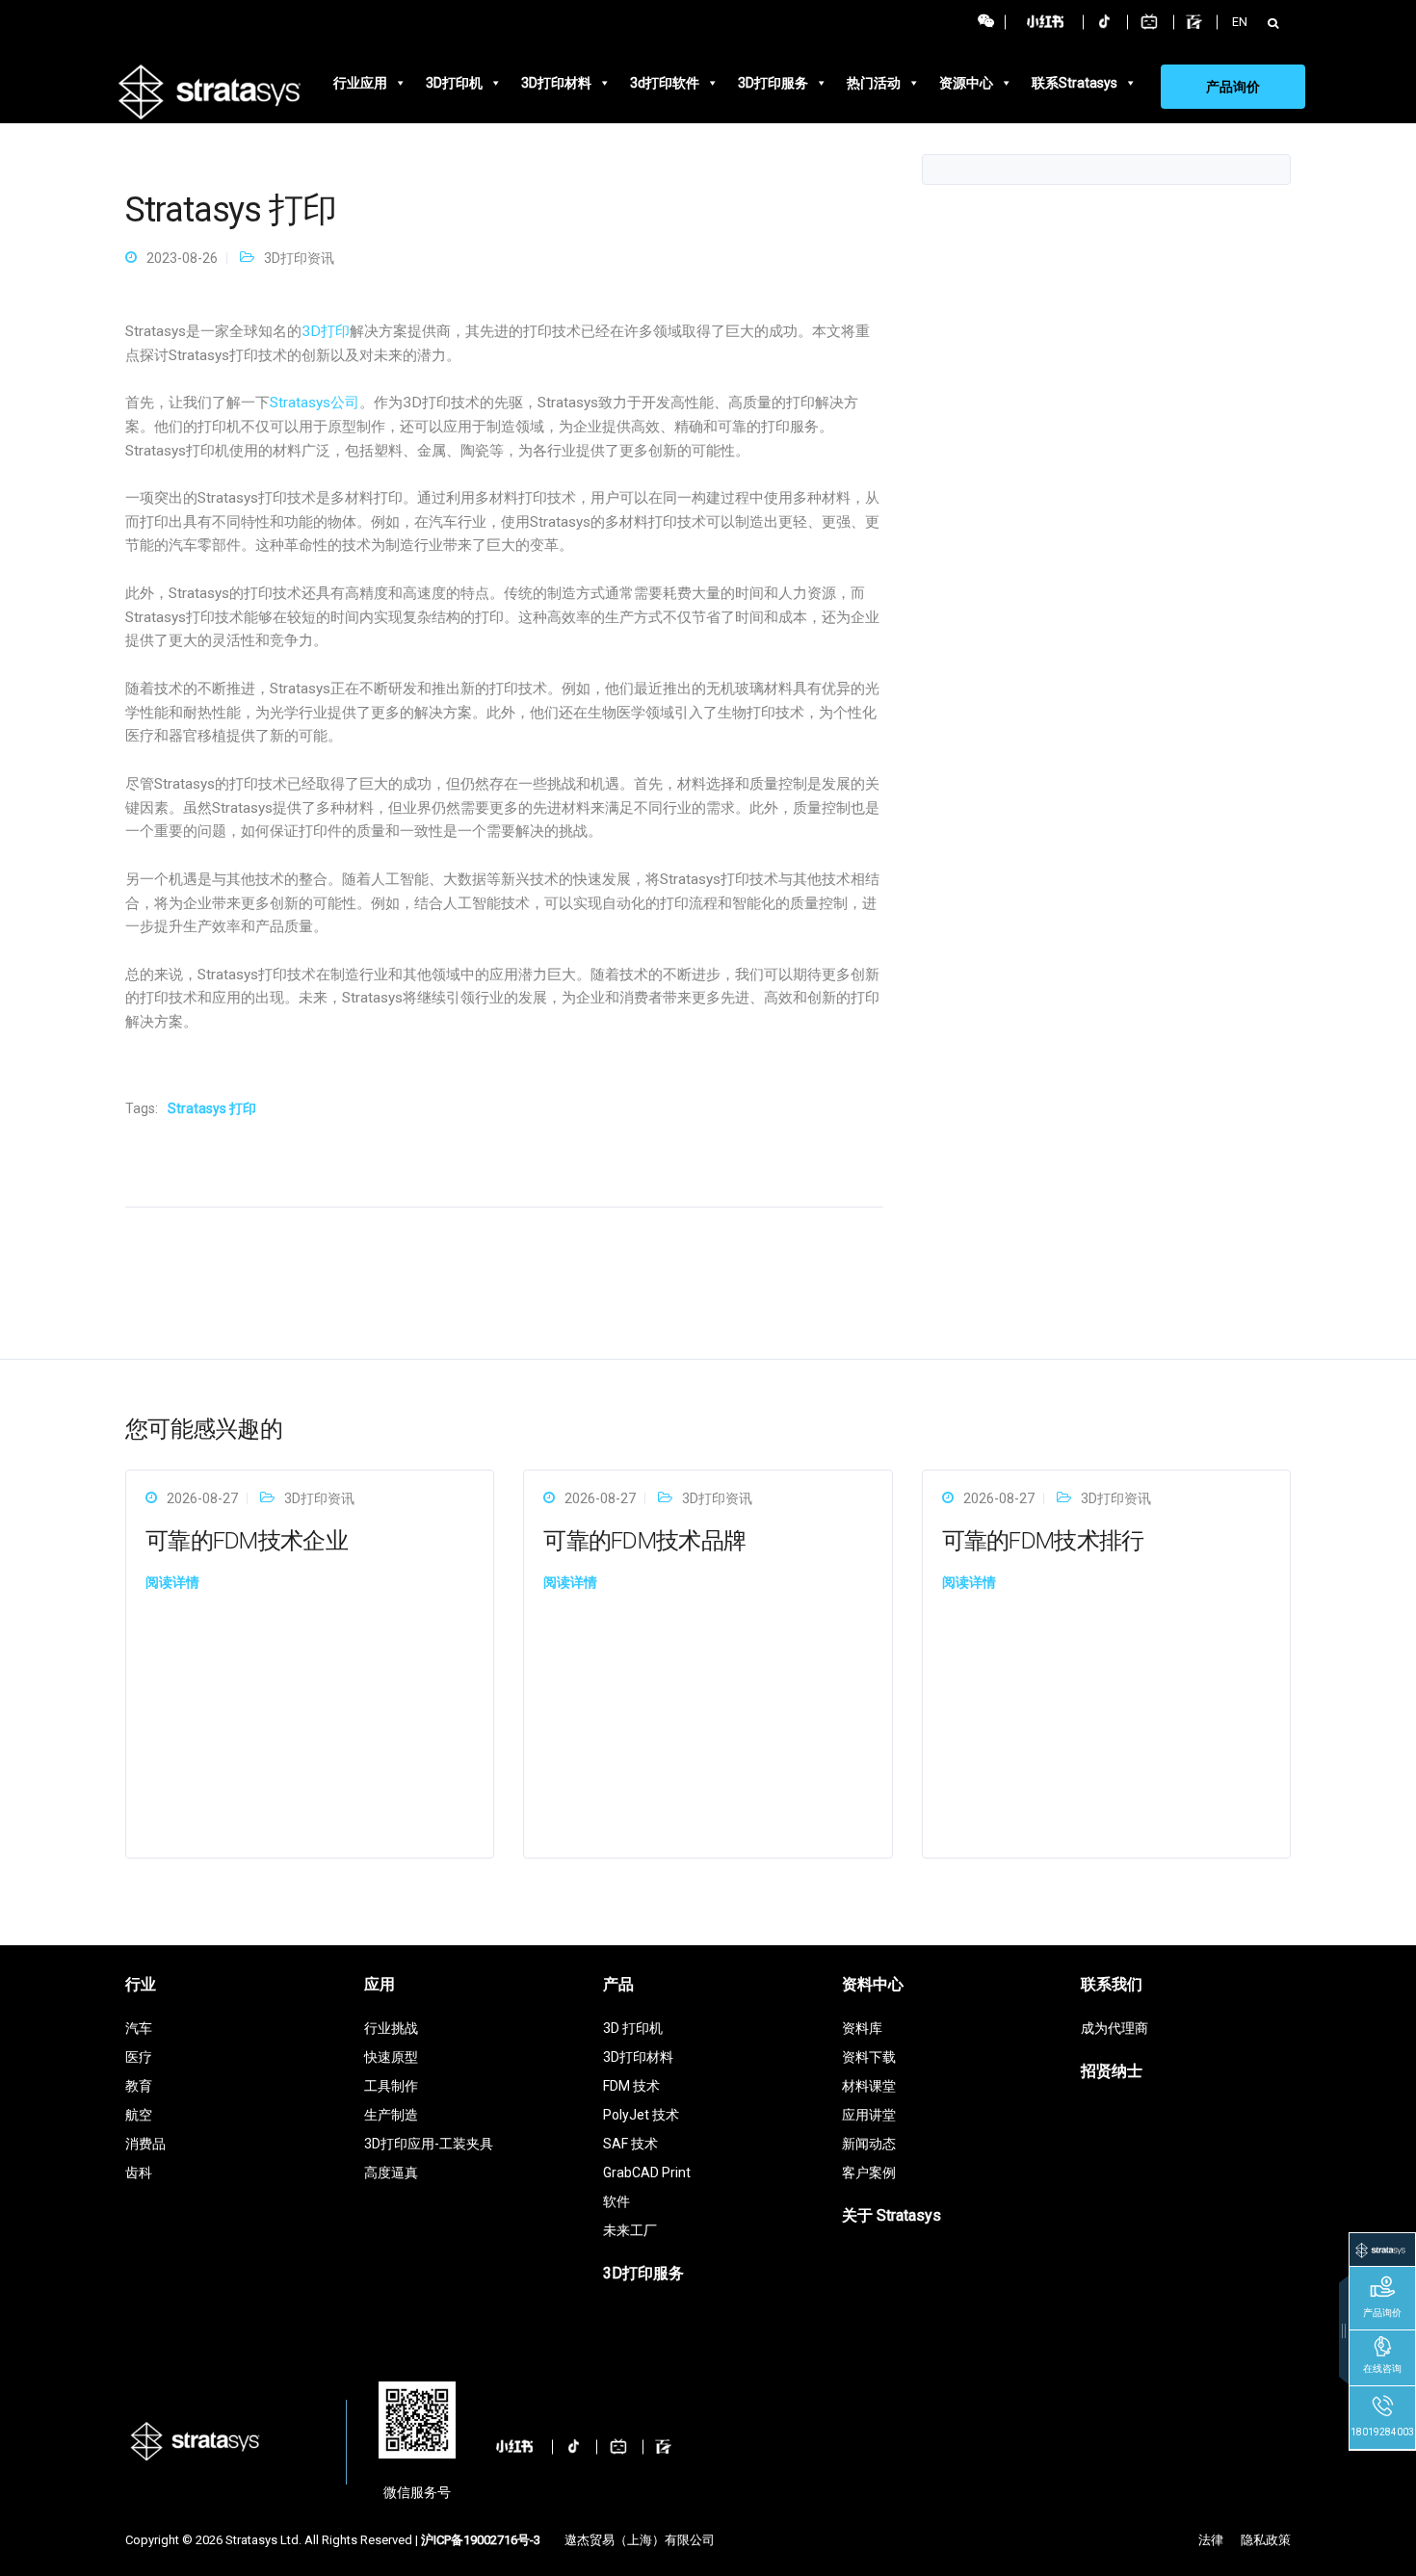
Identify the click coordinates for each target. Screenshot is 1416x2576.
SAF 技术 (630, 2144)
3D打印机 (454, 83)
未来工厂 (630, 2230)
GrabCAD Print (647, 2173)
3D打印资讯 (299, 258)
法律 (1211, 2540)
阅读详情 (172, 1582)
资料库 (862, 2028)
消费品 (145, 2144)
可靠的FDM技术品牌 (644, 1541)
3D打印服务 (773, 83)
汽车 (139, 2028)
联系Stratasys (1075, 83)
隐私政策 (1266, 2540)
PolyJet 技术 (641, 2115)
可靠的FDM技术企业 (247, 1541)
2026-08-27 (202, 1498)
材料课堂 (869, 2086)
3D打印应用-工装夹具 (429, 2144)
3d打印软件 (665, 83)
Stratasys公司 (315, 403)
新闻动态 (869, 2144)
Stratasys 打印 (212, 1108)
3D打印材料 (556, 83)
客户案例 (869, 2173)
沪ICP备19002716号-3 (481, 2540)
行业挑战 (391, 2028)
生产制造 (391, 2115)
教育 (139, 2086)
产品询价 (1233, 87)
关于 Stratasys (892, 2215)
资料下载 (869, 2057)
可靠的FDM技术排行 (1043, 1541)
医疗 (139, 2057)
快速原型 (391, 2057)
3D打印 (326, 331)
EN (1240, 22)
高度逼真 (391, 2173)
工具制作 (391, 2086)
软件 (616, 2201)
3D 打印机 (633, 2028)
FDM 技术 (631, 2086)
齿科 (139, 2173)
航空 (139, 2115)
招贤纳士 (1112, 2071)
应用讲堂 (869, 2115)
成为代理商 (1114, 2028)
